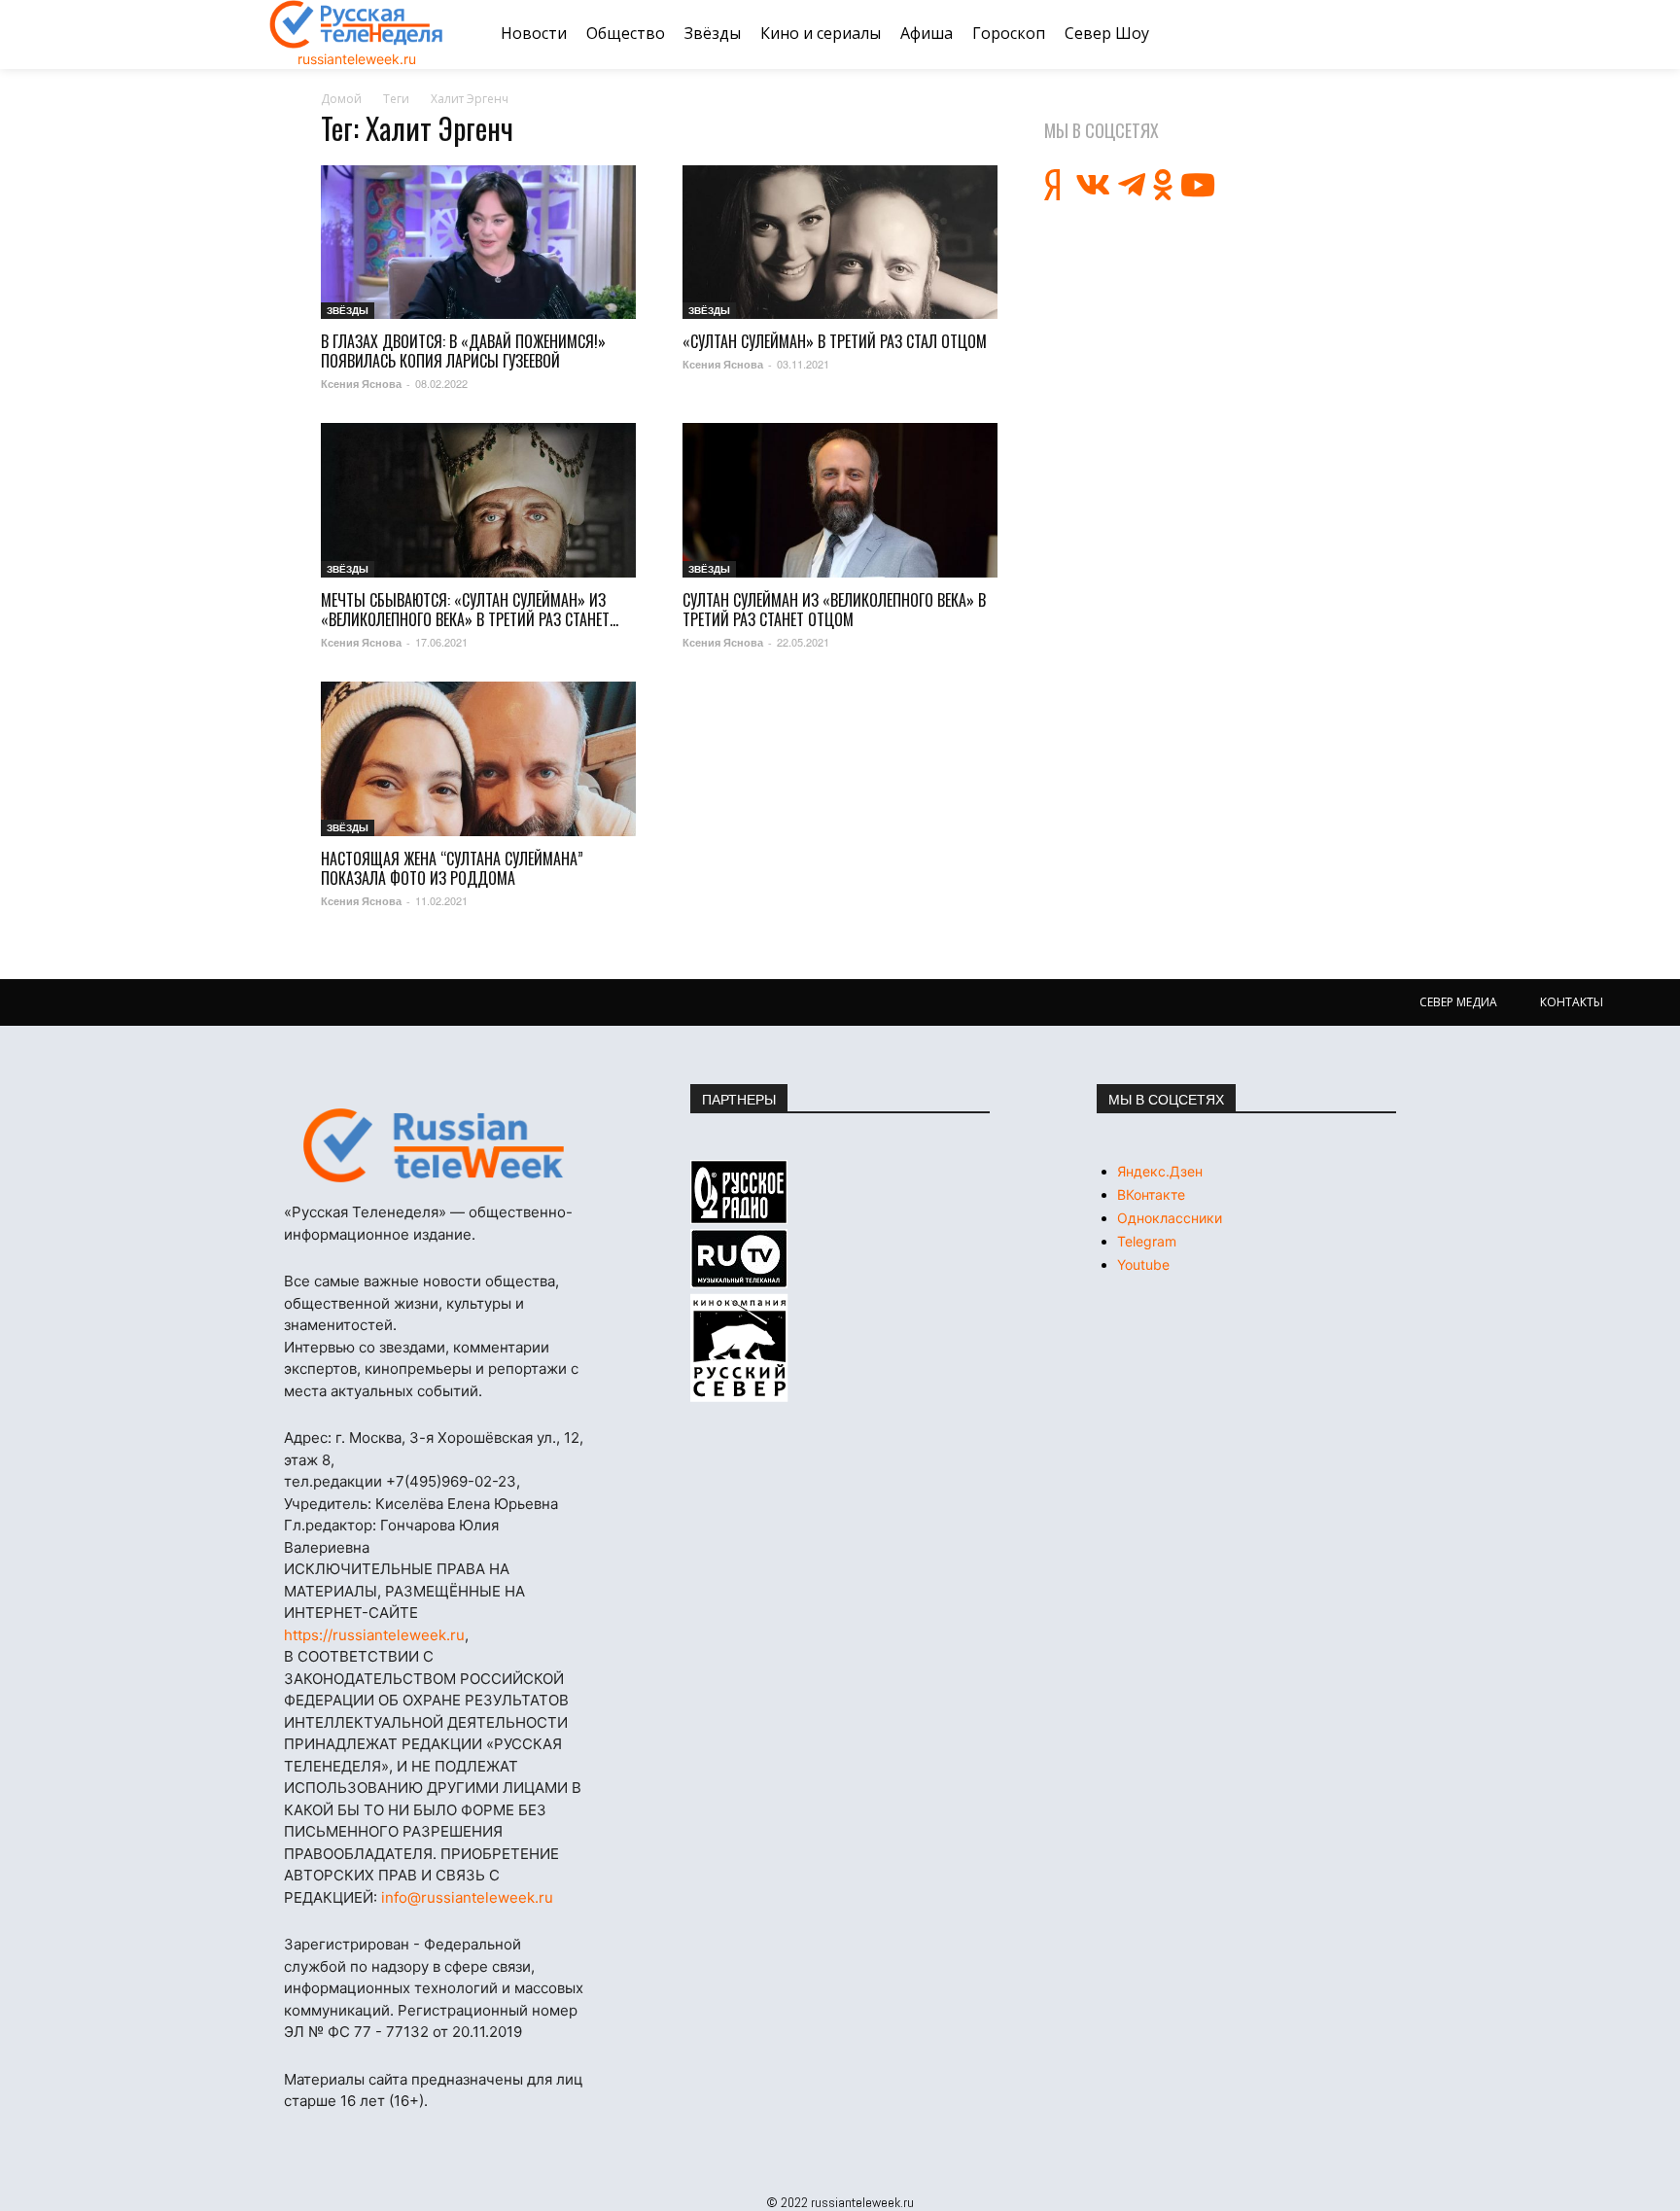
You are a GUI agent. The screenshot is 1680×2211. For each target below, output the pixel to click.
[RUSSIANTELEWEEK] (357, 24)
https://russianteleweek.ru (374, 1635)
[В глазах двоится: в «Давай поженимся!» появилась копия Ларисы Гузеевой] (478, 243)
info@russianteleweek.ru (467, 1897)
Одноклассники (1170, 1218)
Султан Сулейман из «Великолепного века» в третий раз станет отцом (834, 610)
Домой (341, 99)
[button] (1387, 34)
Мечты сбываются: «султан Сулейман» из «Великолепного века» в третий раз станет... (470, 610)
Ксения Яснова (361, 384)
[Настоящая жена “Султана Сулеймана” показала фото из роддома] (478, 759)
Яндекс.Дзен (1160, 1171)
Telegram (1147, 1241)
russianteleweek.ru (357, 59)
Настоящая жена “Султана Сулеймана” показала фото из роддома (452, 868)
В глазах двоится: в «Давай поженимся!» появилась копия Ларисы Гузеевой (463, 351)
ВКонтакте (1151, 1194)
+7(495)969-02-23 (451, 1481)
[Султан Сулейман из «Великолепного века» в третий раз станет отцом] (840, 500)
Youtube (1143, 1264)
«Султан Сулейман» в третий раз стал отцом (835, 341)
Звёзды (348, 310)
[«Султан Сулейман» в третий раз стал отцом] (840, 243)
